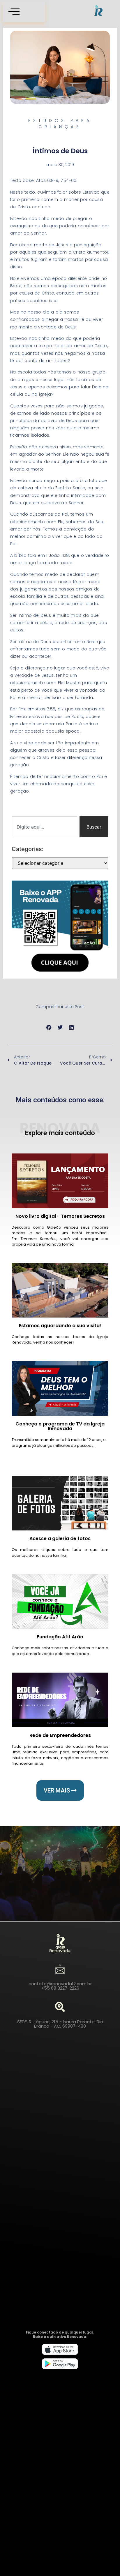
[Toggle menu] (24, 12)
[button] (49, 1028)
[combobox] (44, 827)
